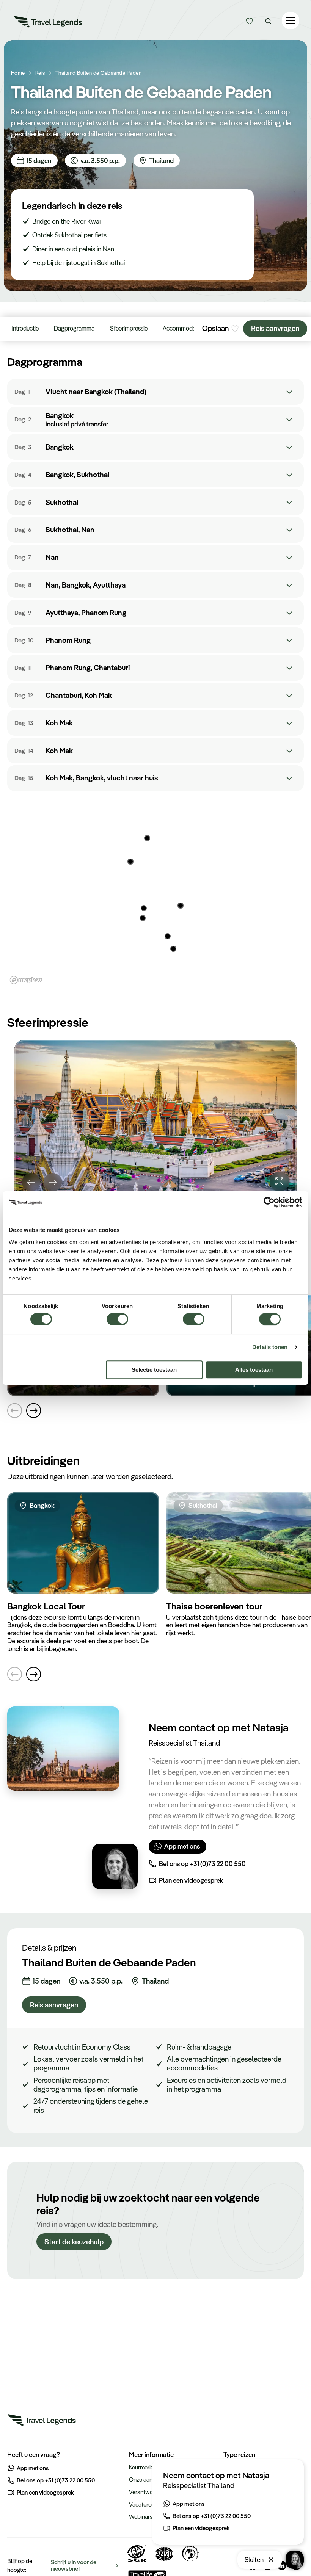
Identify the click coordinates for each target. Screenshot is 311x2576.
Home (18, 73)
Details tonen (270, 1347)
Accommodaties (184, 328)
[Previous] (31, 1182)
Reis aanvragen (275, 328)
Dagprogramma (74, 328)
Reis (40, 73)
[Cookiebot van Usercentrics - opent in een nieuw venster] (269, 1202)
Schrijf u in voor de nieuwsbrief (74, 2565)
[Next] (53, 1182)
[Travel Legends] (48, 23)
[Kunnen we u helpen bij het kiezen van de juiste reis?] (249, 21)
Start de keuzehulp (74, 2242)
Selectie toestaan (154, 1370)
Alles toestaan (254, 1370)
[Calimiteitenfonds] (191, 2553)
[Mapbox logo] (26, 980)
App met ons (182, 1846)
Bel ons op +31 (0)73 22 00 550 (202, 1863)
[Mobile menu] (291, 21)
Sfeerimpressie (129, 328)
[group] (155, 1120)
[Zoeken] (268, 21)
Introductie (25, 328)
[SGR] (137, 2553)
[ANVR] (164, 2553)
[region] (155, 893)
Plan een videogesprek (191, 1880)
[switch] (117, 1315)
